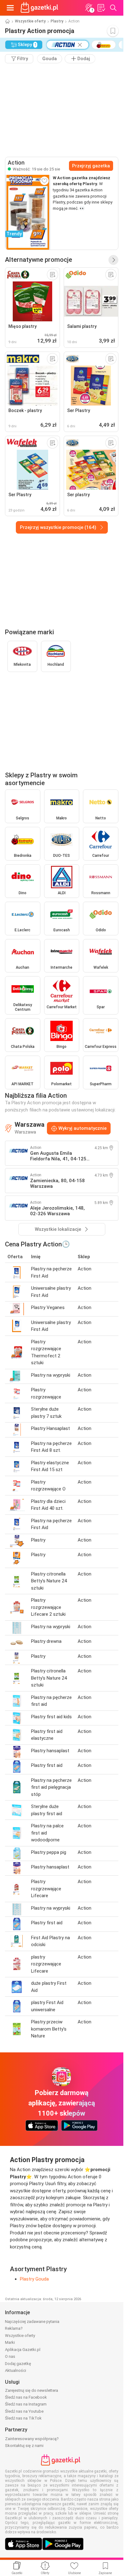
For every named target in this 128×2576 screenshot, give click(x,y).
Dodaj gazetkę (18, 2364)
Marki (10, 2342)
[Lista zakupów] (101, 8)
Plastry (57, 21)
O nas (10, 2356)
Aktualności (16, 2370)
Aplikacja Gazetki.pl (23, 2350)
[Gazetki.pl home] (40, 8)
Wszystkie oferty (30, 21)
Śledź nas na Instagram (26, 2404)
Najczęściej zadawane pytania (32, 2322)
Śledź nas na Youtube (24, 2411)
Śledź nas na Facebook (26, 2397)
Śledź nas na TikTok (23, 2418)
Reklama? (14, 2328)
